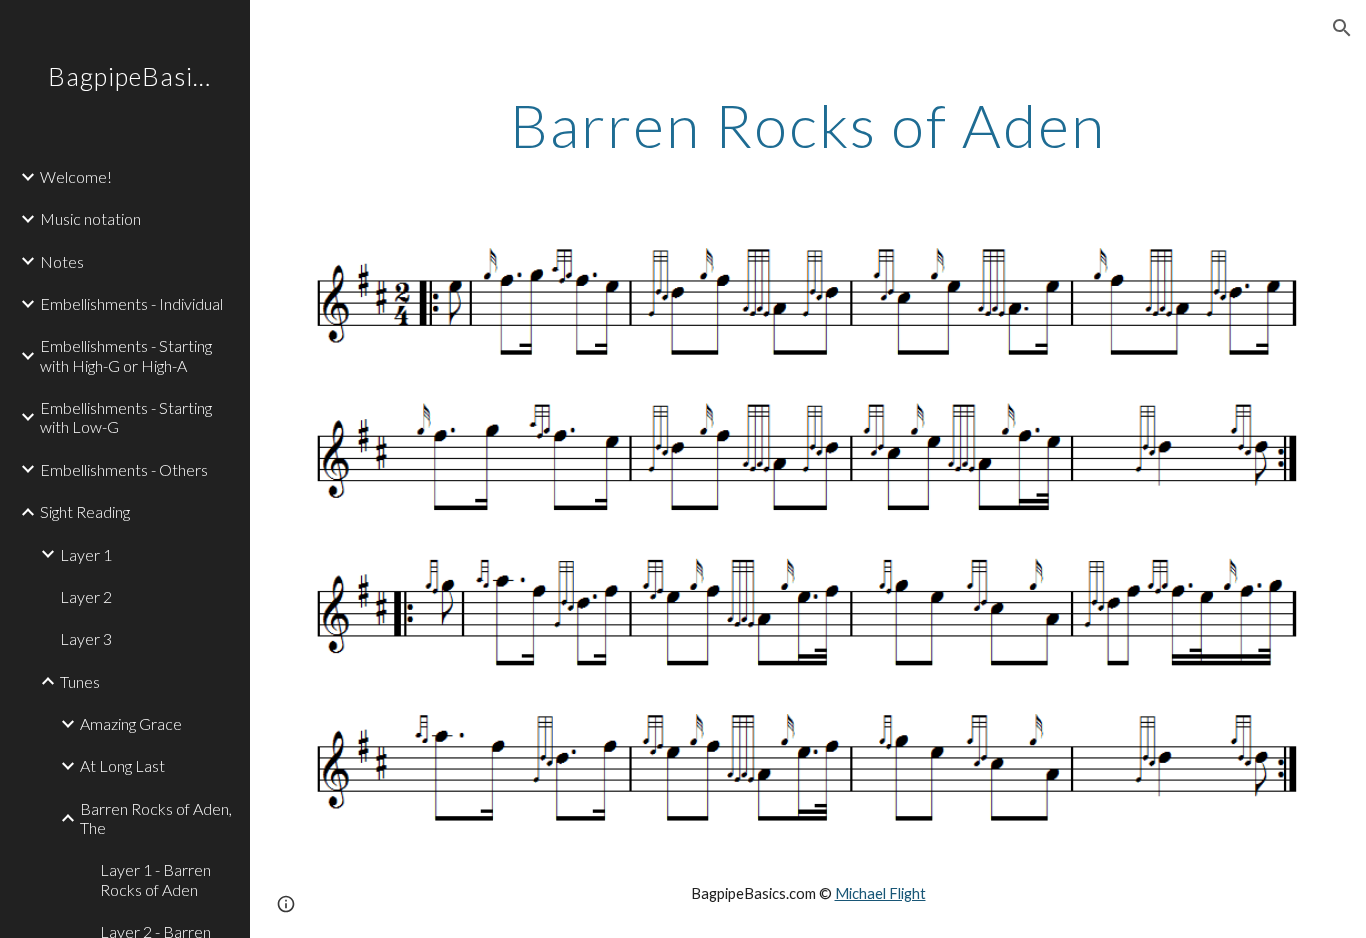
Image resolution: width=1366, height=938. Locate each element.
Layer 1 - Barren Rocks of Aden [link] (155, 879)
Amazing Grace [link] (131, 723)
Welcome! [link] (76, 176)
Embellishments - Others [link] (124, 469)
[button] (1342, 28)
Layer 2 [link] (86, 596)
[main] (808, 125)
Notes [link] (62, 261)
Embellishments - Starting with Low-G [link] (126, 417)
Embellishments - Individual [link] (131, 303)
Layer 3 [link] (86, 638)
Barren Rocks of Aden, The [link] (156, 818)
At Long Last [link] (122, 765)
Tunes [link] (80, 681)
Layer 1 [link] (86, 554)
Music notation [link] (90, 218)
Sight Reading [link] (85, 511)
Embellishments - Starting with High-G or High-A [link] (126, 355)
